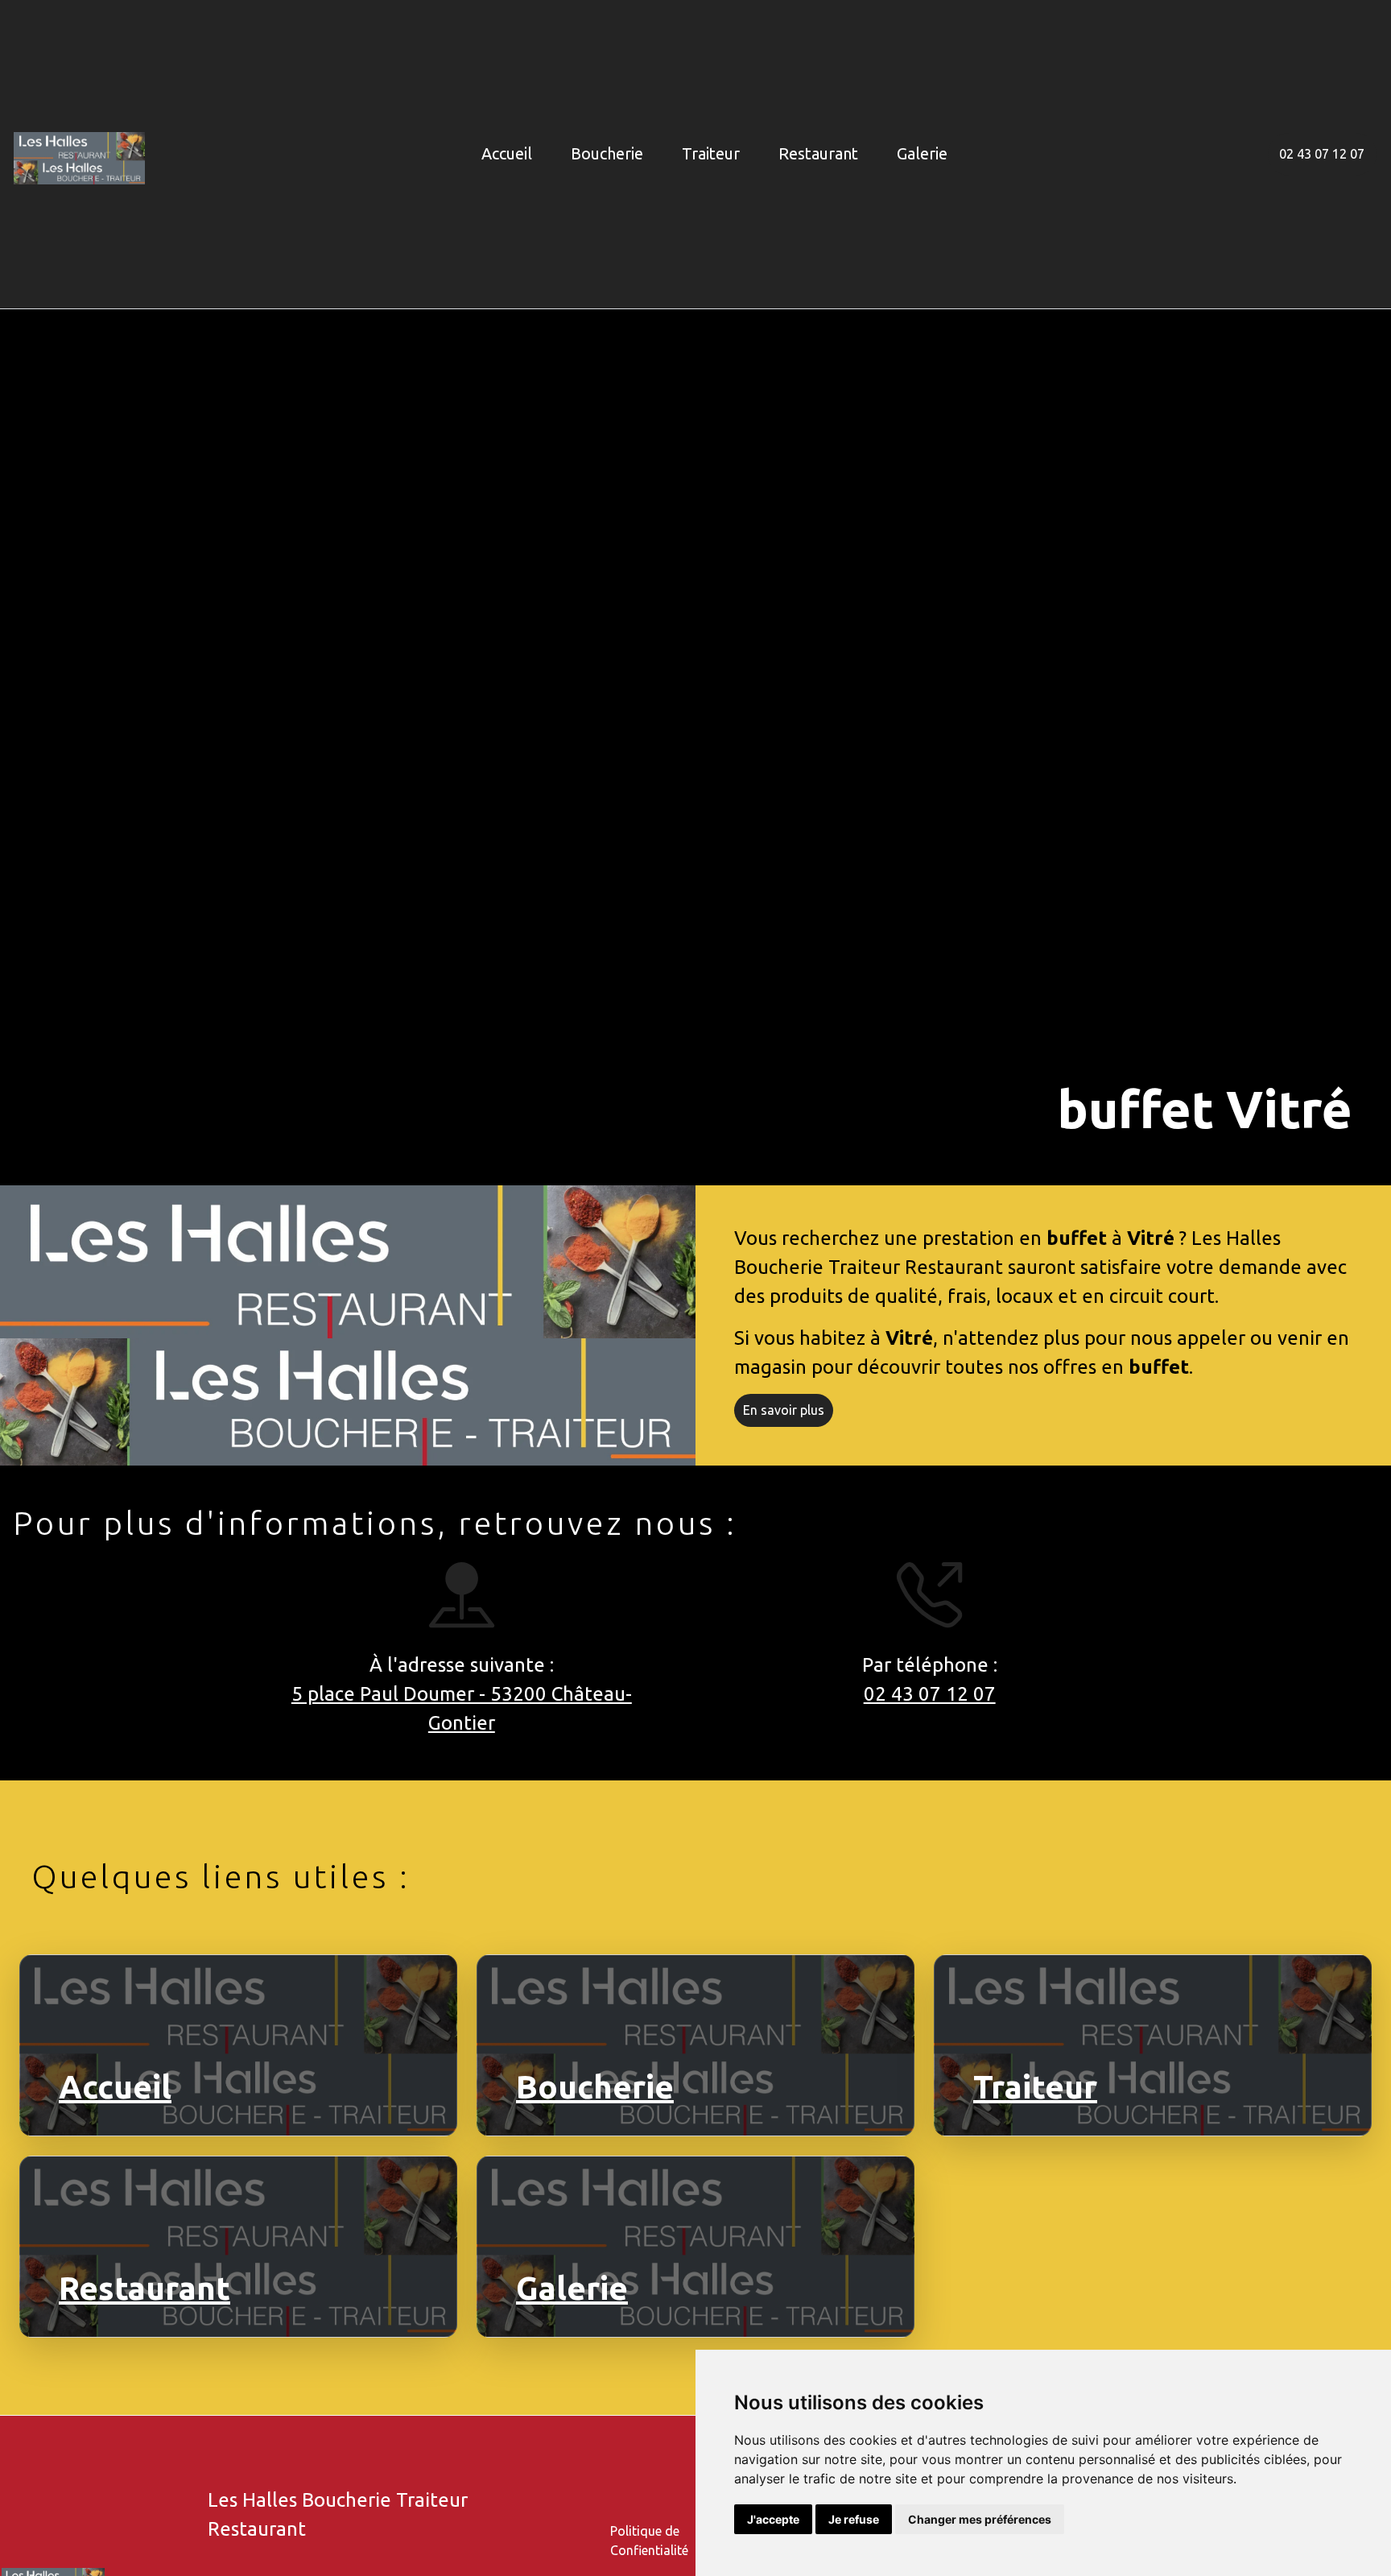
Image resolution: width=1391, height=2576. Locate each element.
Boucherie (607, 153)
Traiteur (711, 153)
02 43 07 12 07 (1322, 154)
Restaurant (818, 153)
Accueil (507, 153)
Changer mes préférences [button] (980, 2519)
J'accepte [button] (773, 2519)
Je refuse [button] (854, 2519)
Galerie (922, 153)
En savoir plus (784, 1411)
